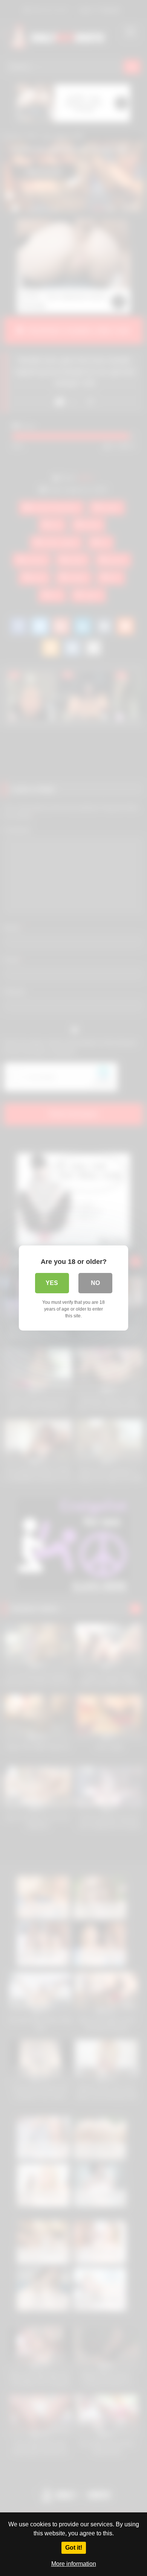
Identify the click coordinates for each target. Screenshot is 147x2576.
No (95, 1283)
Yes (52, 1283)
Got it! (74, 2548)
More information (74, 2564)
